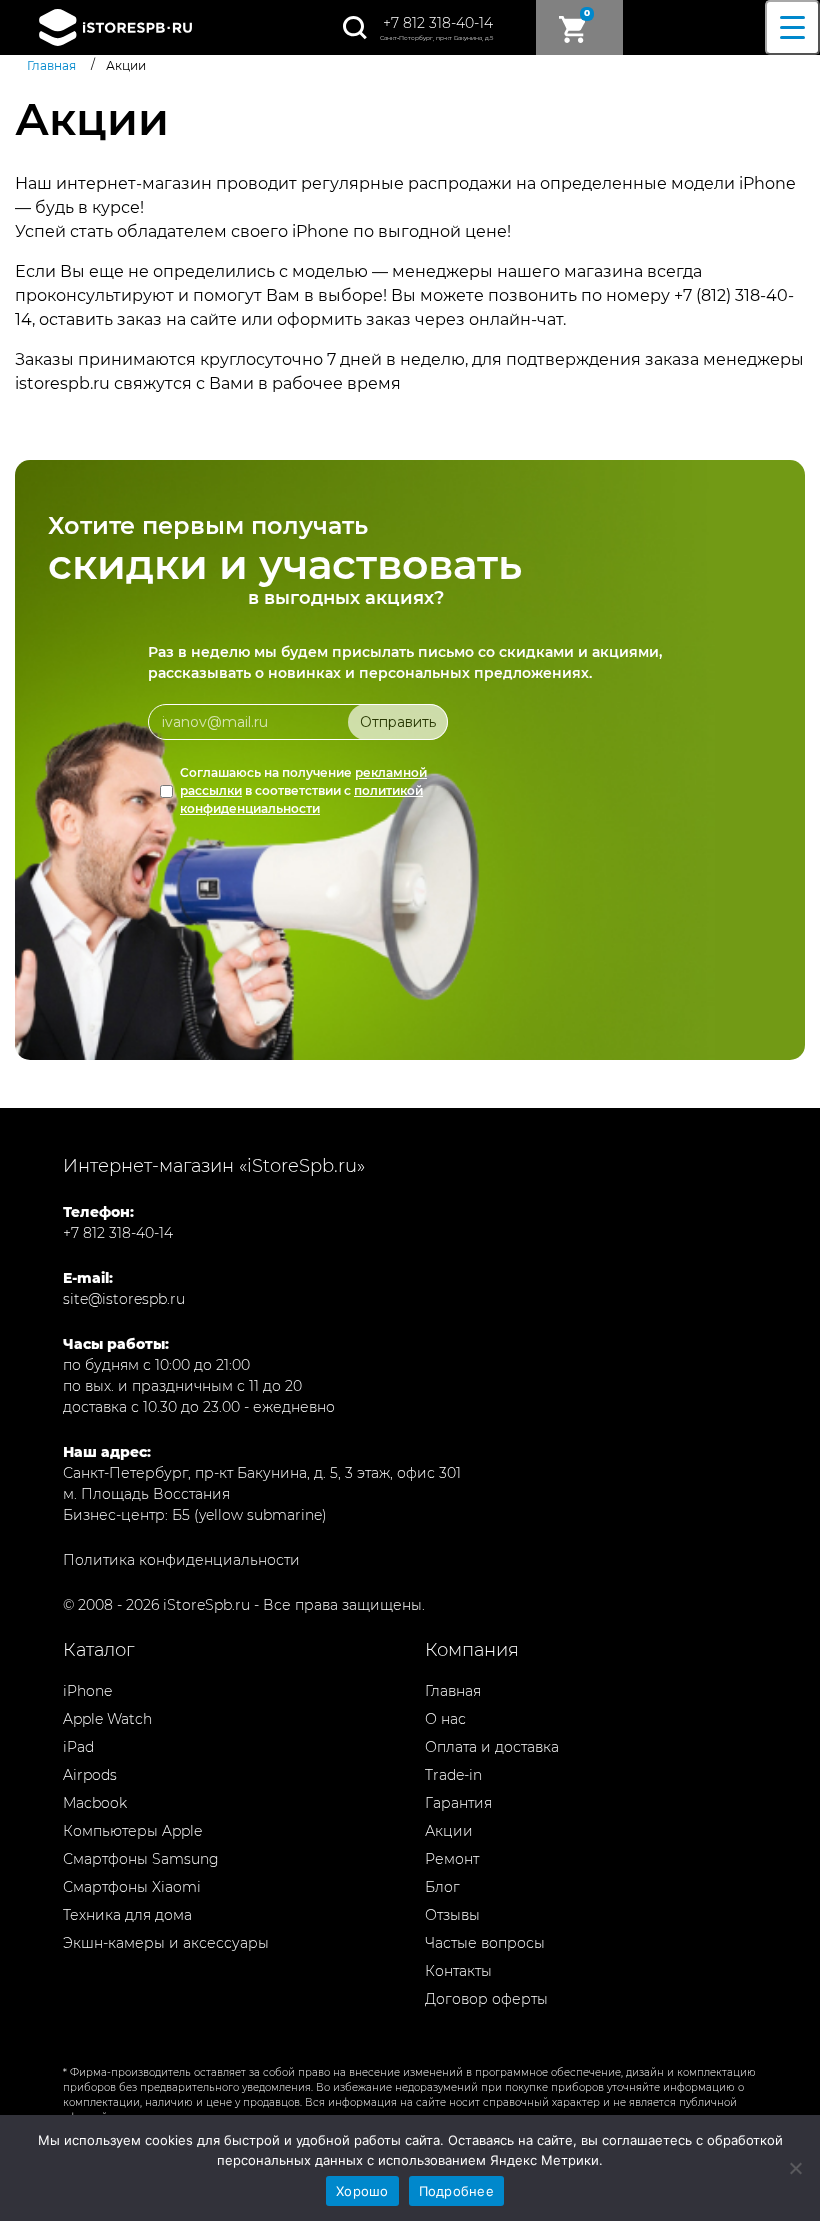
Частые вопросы (485, 1943)
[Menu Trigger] (792, 27)
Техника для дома (127, 1915)
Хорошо (362, 2191)
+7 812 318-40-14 (438, 23)
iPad (78, 1747)
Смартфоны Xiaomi (132, 1887)
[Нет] (795, 2168)
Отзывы (452, 1915)
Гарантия (458, 1803)
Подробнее (456, 2191)
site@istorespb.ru (124, 1299)
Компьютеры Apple (132, 1831)
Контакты (458, 1971)
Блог (442, 1887)
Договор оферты (486, 1999)
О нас (445, 1719)
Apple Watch (107, 1719)
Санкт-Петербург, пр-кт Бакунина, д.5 (436, 38)
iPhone (87, 1691)
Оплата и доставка (492, 1747)
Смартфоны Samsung (141, 1859)
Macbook (95, 1803)
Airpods (90, 1775)
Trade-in (453, 1775)
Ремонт (452, 1859)
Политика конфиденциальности (181, 1560)
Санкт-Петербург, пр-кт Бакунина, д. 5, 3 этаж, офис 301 (262, 1473)
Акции (449, 1831)
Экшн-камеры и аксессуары (166, 1943)
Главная (453, 1691)
